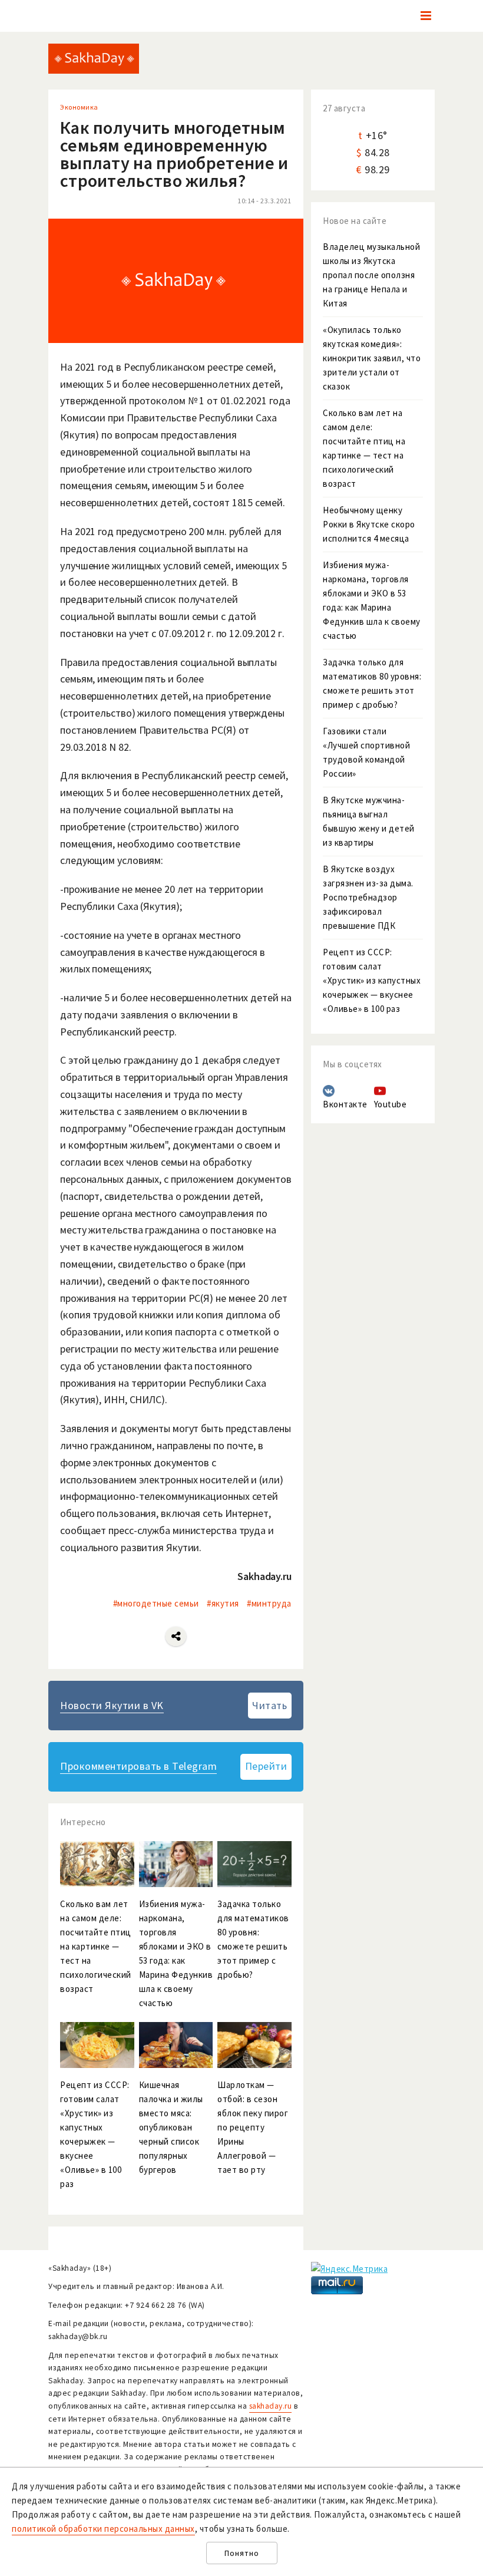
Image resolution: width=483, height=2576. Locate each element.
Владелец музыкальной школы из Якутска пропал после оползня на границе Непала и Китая (371, 275)
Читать (269, 1705)
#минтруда (269, 1603)
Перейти (266, 1766)
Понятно (242, 2553)
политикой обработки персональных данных (103, 2529)
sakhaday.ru (271, 2406)
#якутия (223, 1603)
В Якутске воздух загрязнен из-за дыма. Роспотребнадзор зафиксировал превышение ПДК (368, 897)
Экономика (79, 107)
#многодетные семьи (156, 1603)
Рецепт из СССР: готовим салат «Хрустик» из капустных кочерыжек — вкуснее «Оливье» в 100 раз (372, 980)
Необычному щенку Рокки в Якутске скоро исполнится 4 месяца (369, 524)
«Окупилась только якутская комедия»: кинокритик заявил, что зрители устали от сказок (372, 358)
